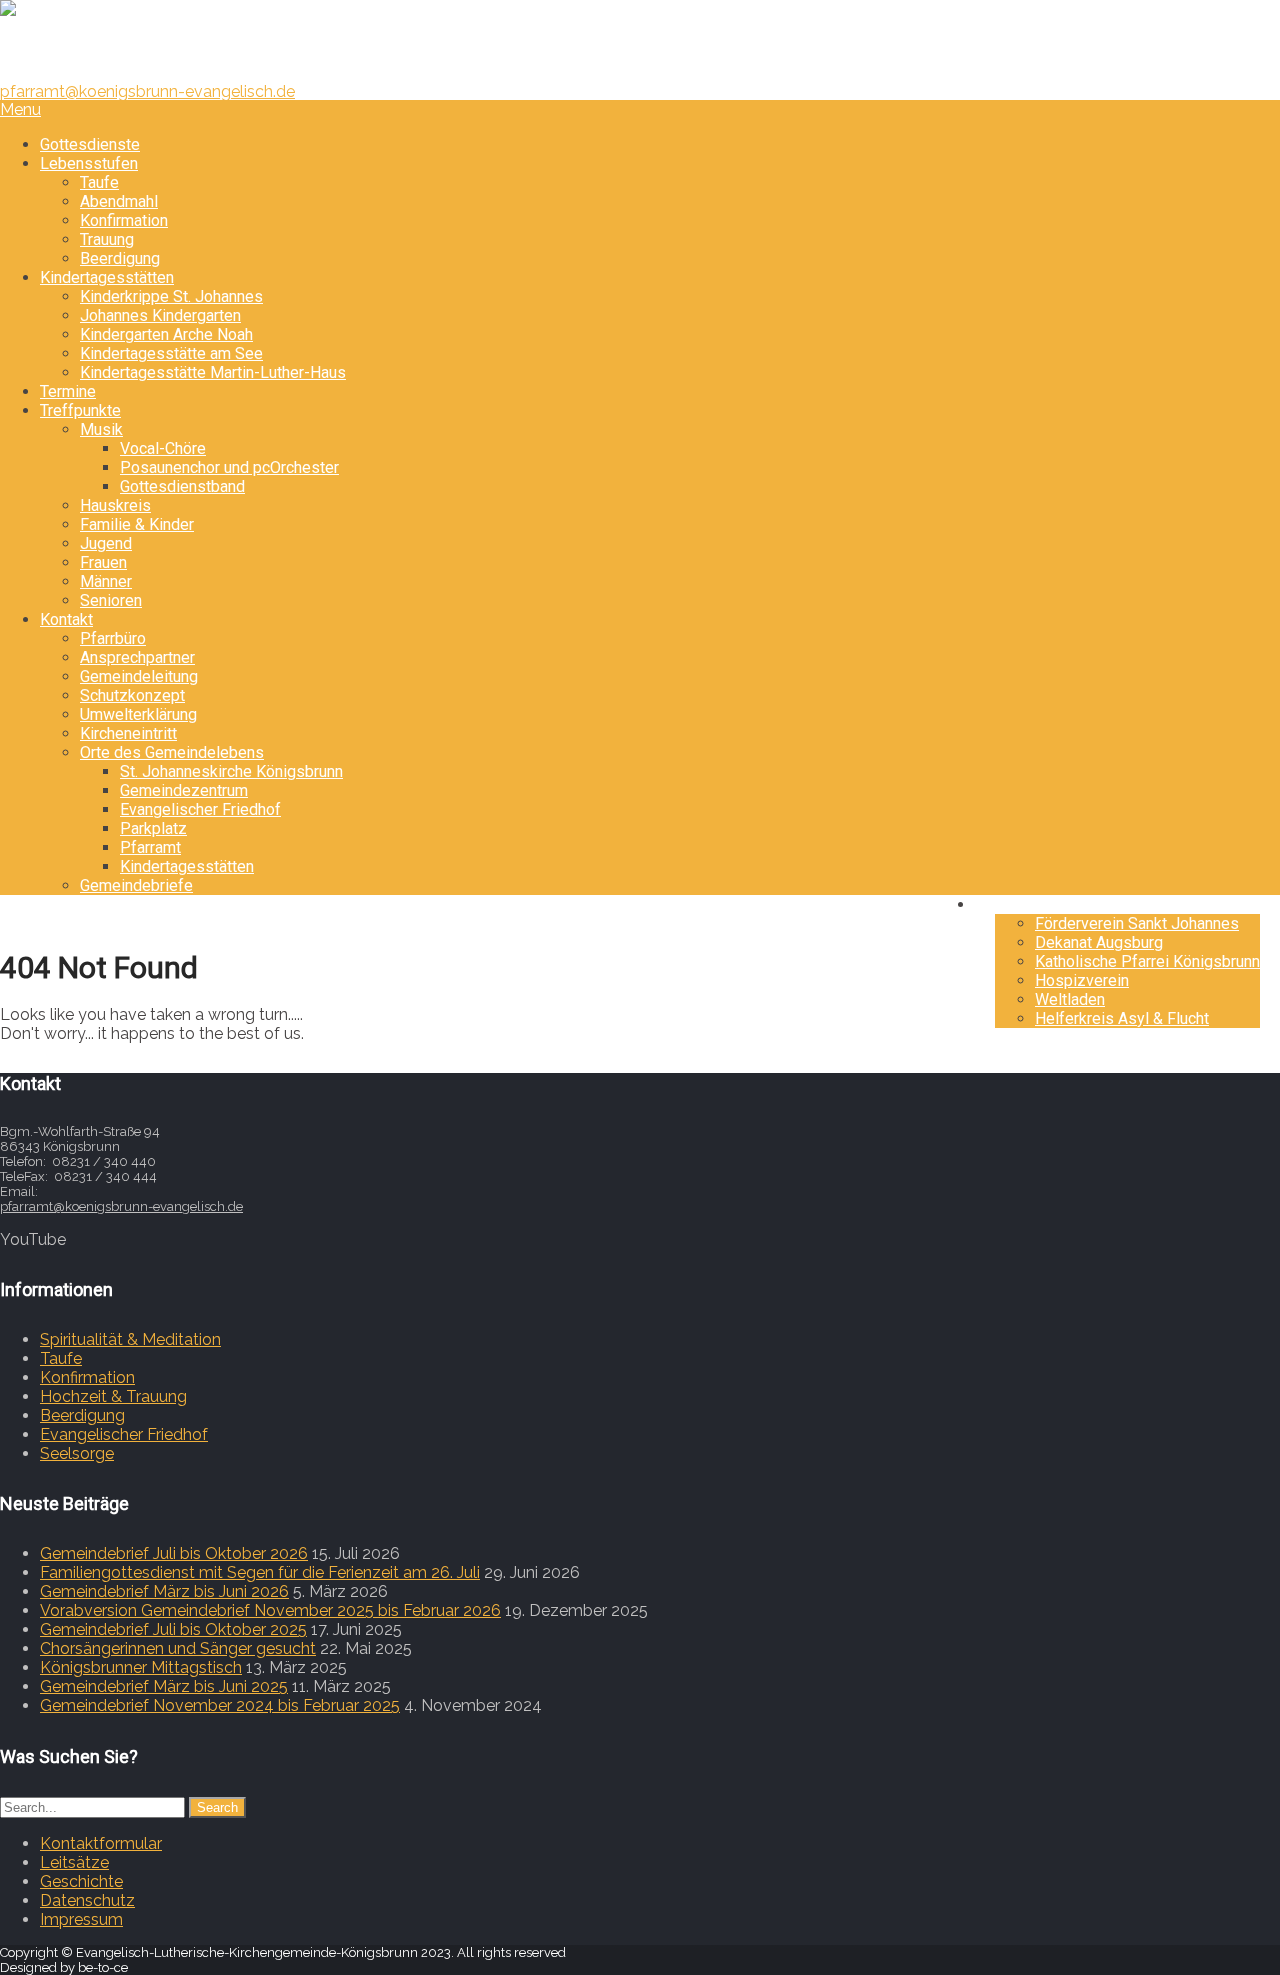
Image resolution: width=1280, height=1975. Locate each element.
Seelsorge (77, 1453)
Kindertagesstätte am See (171, 353)
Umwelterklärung (138, 714)
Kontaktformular (101, 1843)
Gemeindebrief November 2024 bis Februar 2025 (220, 1705)
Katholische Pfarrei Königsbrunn (1147, 961)
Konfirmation (124, 220)
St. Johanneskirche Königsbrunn (231, 771)
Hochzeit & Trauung (113, 1396)
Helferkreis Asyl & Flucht (1122, 1018)
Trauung (107, 239)
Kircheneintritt (128, 733)
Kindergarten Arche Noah (166, 334)
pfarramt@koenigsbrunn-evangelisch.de (147, 91)
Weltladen (1070, 999)
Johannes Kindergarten (160, 315)
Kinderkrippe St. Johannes (171, 296)
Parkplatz (153, 828)
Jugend (106, 543)
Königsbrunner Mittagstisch (141, 1667)
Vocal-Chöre (163, 448)
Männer (106, 581)
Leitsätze (74, 1862)
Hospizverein (1082, 980)
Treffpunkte (80, 410)
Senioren (111, 600)
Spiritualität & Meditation (130, 1339)
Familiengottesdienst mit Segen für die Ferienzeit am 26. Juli (260, 1572)
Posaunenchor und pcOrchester (229, 467)
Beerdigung (120, 258)
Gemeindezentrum (184, 790)
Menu (20, 109)
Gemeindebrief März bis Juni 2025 (164, 1686)
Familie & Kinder (137, 524)
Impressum (81, 1919)
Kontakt (66, 619)
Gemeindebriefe (136, 885)
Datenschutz (87, 1900)
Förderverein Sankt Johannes (1137, 923)
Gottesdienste (90, 144)
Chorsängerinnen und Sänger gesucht (178, 1648)
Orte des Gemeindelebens (172, 752)
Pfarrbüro (113, 638)
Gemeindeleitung (139, 676)
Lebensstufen (89, 163)
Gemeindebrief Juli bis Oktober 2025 (173, 1629)
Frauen (103, 562)
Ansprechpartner (137, 657)
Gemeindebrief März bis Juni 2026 (164, 1591)
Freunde (1023, 904)
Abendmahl (119, 201)
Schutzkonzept (132, 695)
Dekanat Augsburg (1099, 942)
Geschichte (81, 1881)
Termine (68, 391)
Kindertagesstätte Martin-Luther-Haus (213, 372)
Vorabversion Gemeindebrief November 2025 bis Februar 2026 (270, 1610)
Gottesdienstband (182, 486)
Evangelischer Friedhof (200, 809)
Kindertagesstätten (107, 277)
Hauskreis (115, 505)
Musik (101, 429)
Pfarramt (150, 847)
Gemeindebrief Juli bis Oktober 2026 (174, 1553)
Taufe (99, 182)
